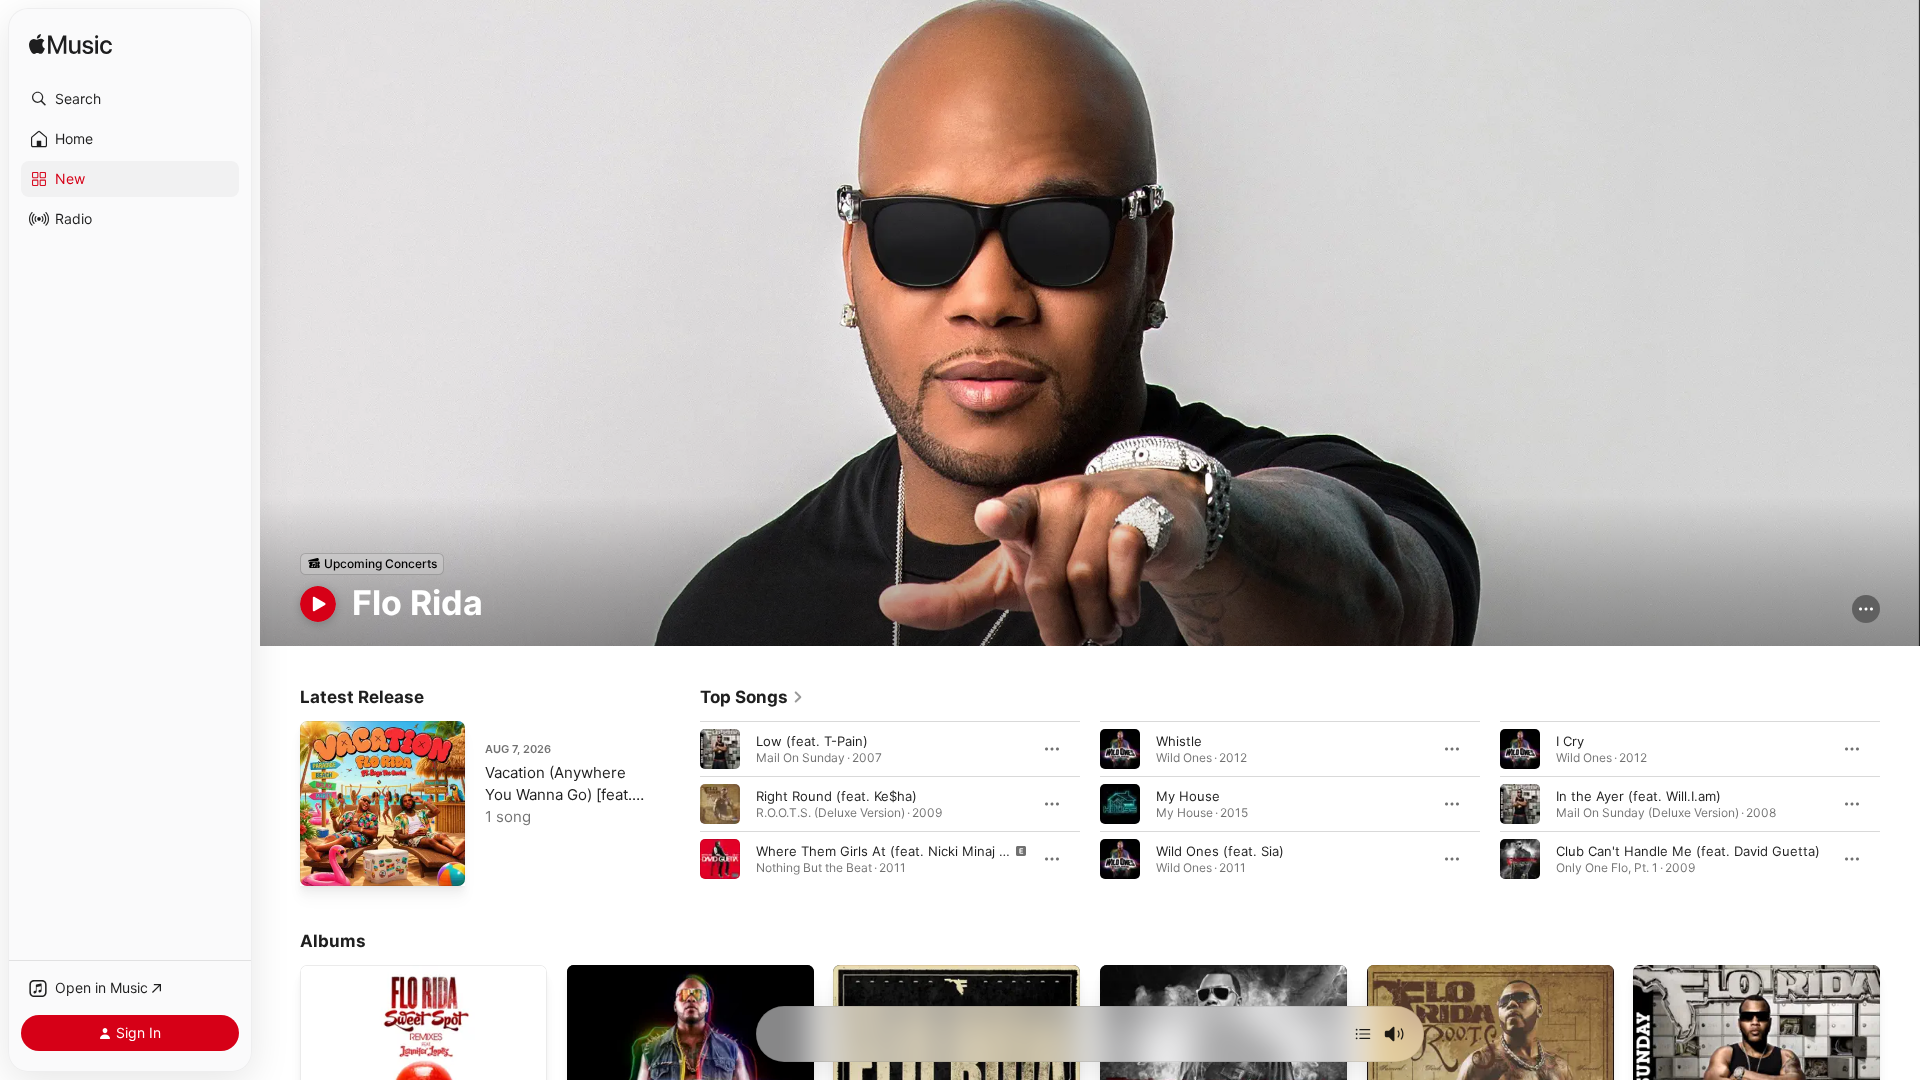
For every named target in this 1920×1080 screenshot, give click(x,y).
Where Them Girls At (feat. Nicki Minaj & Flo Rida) (910, 850)
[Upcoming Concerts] (372, 564)
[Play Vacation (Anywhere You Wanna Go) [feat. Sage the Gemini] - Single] (325, 861)
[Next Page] (1900, 803)
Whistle (1179, 740)
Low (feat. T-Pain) (812, 740)
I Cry (1570, 740)
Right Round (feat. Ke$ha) (836, 795)
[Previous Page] (680, 803)
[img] (70, 45)
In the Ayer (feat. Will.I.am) (1638, 795)
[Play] (318, 604)
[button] (130, 99)
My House (1188, 795)
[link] (752, 697)
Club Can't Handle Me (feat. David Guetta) (1688, 850)
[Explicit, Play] (720, 858)
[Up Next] (1363, 1034)
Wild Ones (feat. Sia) (1220, 850)
